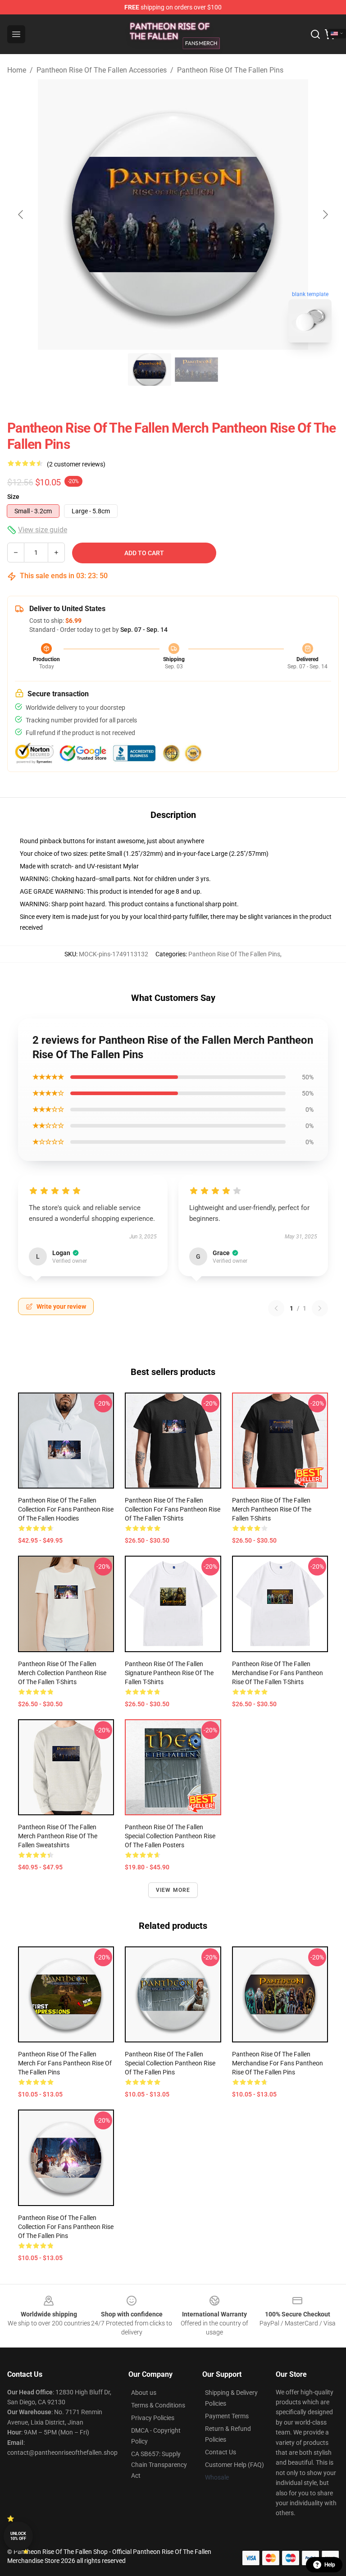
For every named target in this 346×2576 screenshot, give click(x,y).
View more (173, 1890)
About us (144, 2393)
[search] (315, 34)
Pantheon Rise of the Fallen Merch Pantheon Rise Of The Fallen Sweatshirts (58, 1836)
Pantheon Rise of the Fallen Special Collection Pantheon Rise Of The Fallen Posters (170, 1836)
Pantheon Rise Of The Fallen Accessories (102, 70)
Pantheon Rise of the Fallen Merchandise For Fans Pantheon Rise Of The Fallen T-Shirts (278, 1673)
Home (17, 70)
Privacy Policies (153, 2418)
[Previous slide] (21, 215)
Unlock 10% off (18, 2536)
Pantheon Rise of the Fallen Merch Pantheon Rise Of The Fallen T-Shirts (272, 1509)
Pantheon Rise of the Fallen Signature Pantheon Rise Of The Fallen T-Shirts (169, 1673)
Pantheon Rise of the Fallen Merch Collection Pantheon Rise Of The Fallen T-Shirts (62, 1673)
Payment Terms (227, 2416)
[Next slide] (325, 215)
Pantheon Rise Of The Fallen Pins (230, 70)
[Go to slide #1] (150, 370)
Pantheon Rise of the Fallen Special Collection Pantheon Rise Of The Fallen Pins (170, 2063)
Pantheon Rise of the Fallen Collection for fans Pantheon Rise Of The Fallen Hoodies (66, 1509)
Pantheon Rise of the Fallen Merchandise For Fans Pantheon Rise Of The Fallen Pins (278, 2063)
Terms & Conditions (158, 2405)
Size (13, 497)
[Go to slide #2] (196, 370)
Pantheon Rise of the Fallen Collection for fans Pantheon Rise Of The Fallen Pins (66, 2227)
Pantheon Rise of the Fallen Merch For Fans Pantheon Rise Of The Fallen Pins (65, 2063)
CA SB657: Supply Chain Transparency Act (159, 2465)
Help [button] (330, 2565)
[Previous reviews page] (276, 1308)
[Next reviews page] (320, 1308)
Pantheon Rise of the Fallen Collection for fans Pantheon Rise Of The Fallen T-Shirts (173, 1509)
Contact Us (221, 2452)
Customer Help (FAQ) (234, 2465)
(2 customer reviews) (76, 464)
